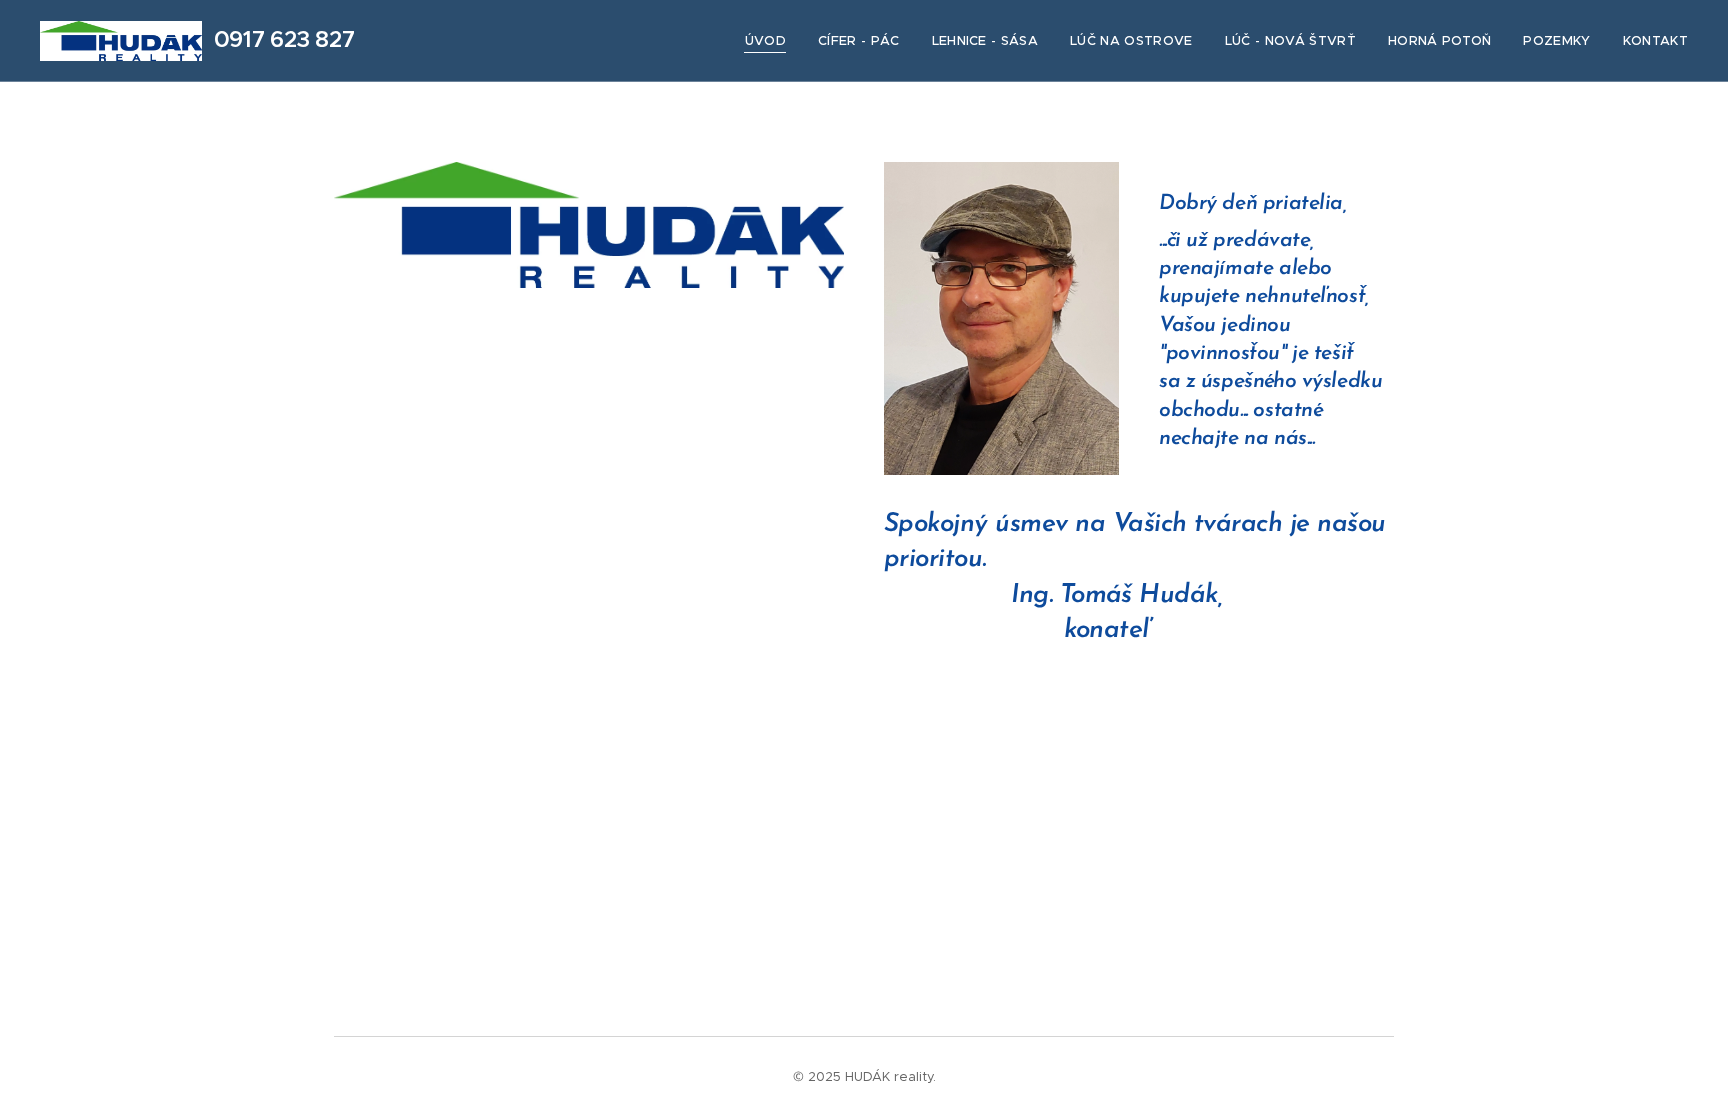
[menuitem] (771, 41)
